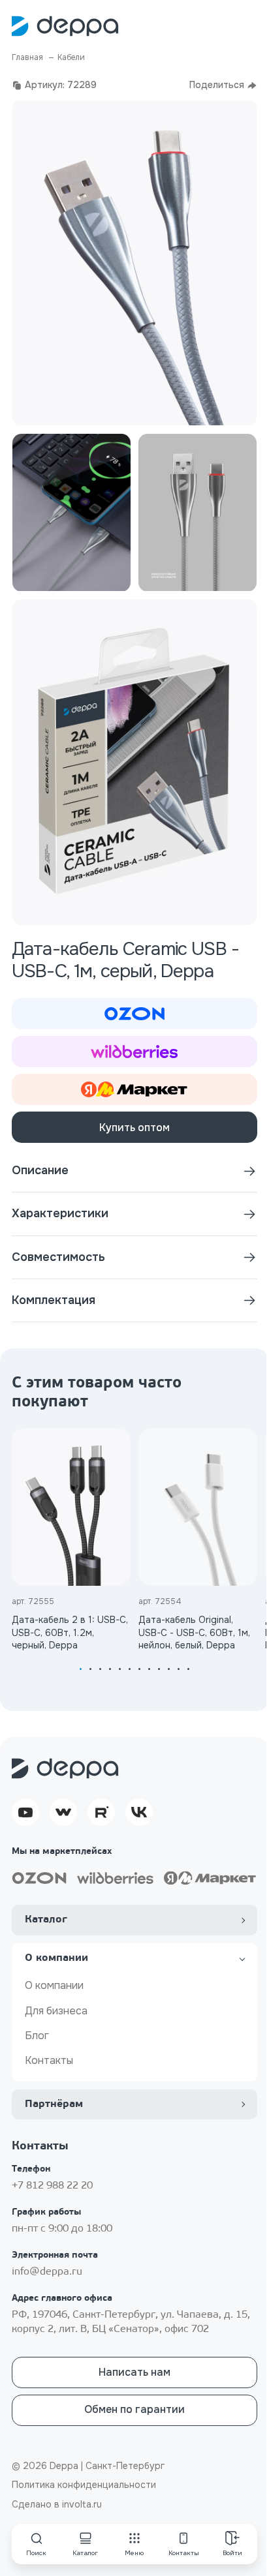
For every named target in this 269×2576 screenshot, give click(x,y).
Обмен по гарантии (134, 2409)
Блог (37, 2036)
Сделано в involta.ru (57, 2504)
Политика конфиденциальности (84, 2485)
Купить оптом (134, 1128)
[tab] (81, 1669)
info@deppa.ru (47, 2272)
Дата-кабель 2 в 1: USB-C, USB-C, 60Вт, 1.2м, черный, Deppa (70, 1632)
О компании (54, 1985)
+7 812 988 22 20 (52, 2186)
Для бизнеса (56, 2011)
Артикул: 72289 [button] (61, 85)
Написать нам (134, 2372)
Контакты (49, 2060)
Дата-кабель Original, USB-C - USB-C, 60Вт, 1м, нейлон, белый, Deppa (194, 1632)
